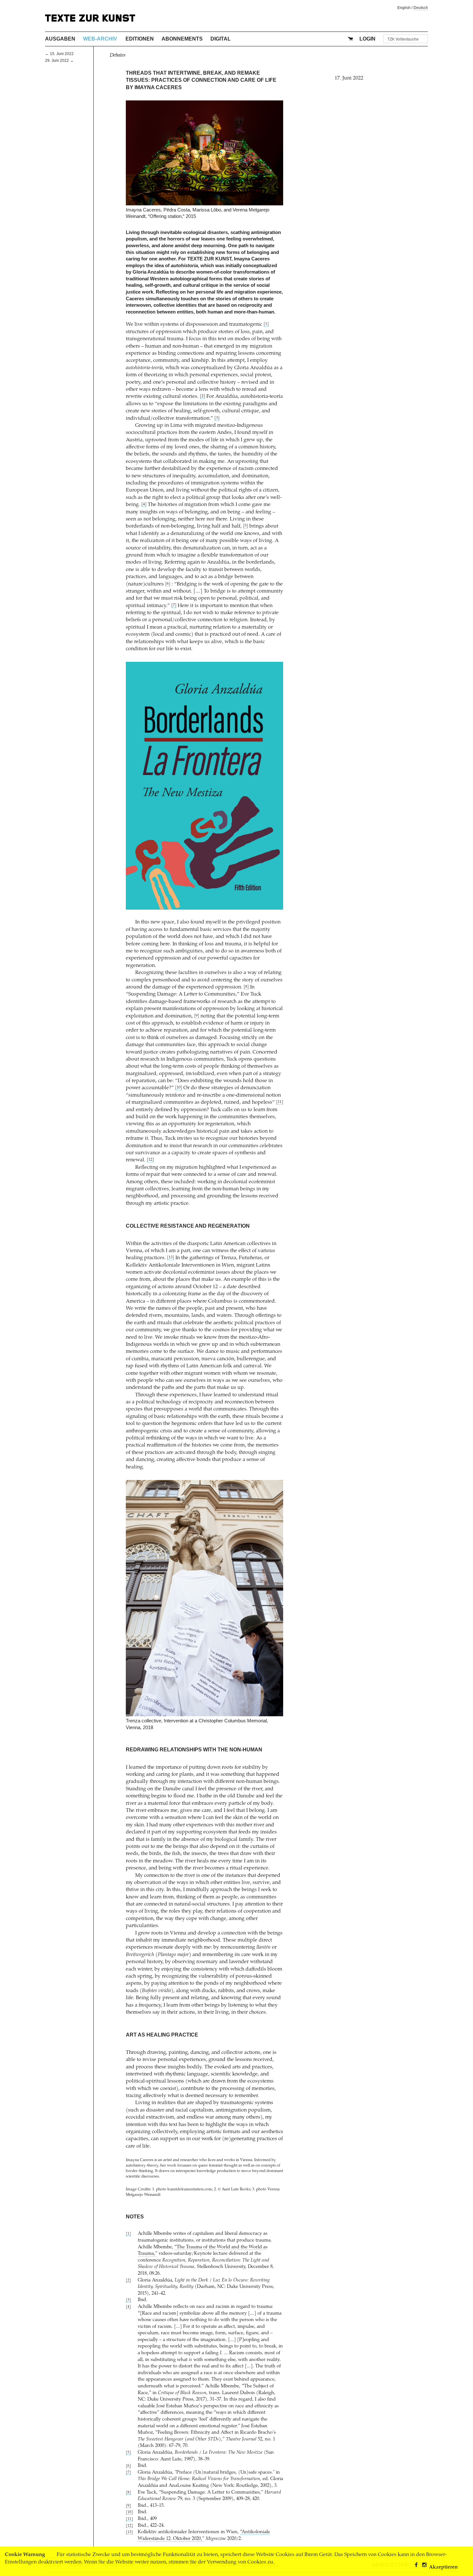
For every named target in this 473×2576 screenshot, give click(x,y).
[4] (144, 505)
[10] (179, 1088)
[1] (266, 324)
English (404, 8)
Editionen (140, 39)
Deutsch (421, 8)
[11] (280, 1102)
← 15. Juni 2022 (59, 54)
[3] (217, 418)
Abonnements (182, 39)
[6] (168, 584)
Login (367, 39)
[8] (246, 987)
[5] (246, 526)
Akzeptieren (443, 2567)
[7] (174, 606)
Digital (221, 39)
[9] (197, 1016)
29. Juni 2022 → (59, 61)
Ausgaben (60, 39)
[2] (202, 396)
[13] (171, 1258)
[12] (150, 1160)
